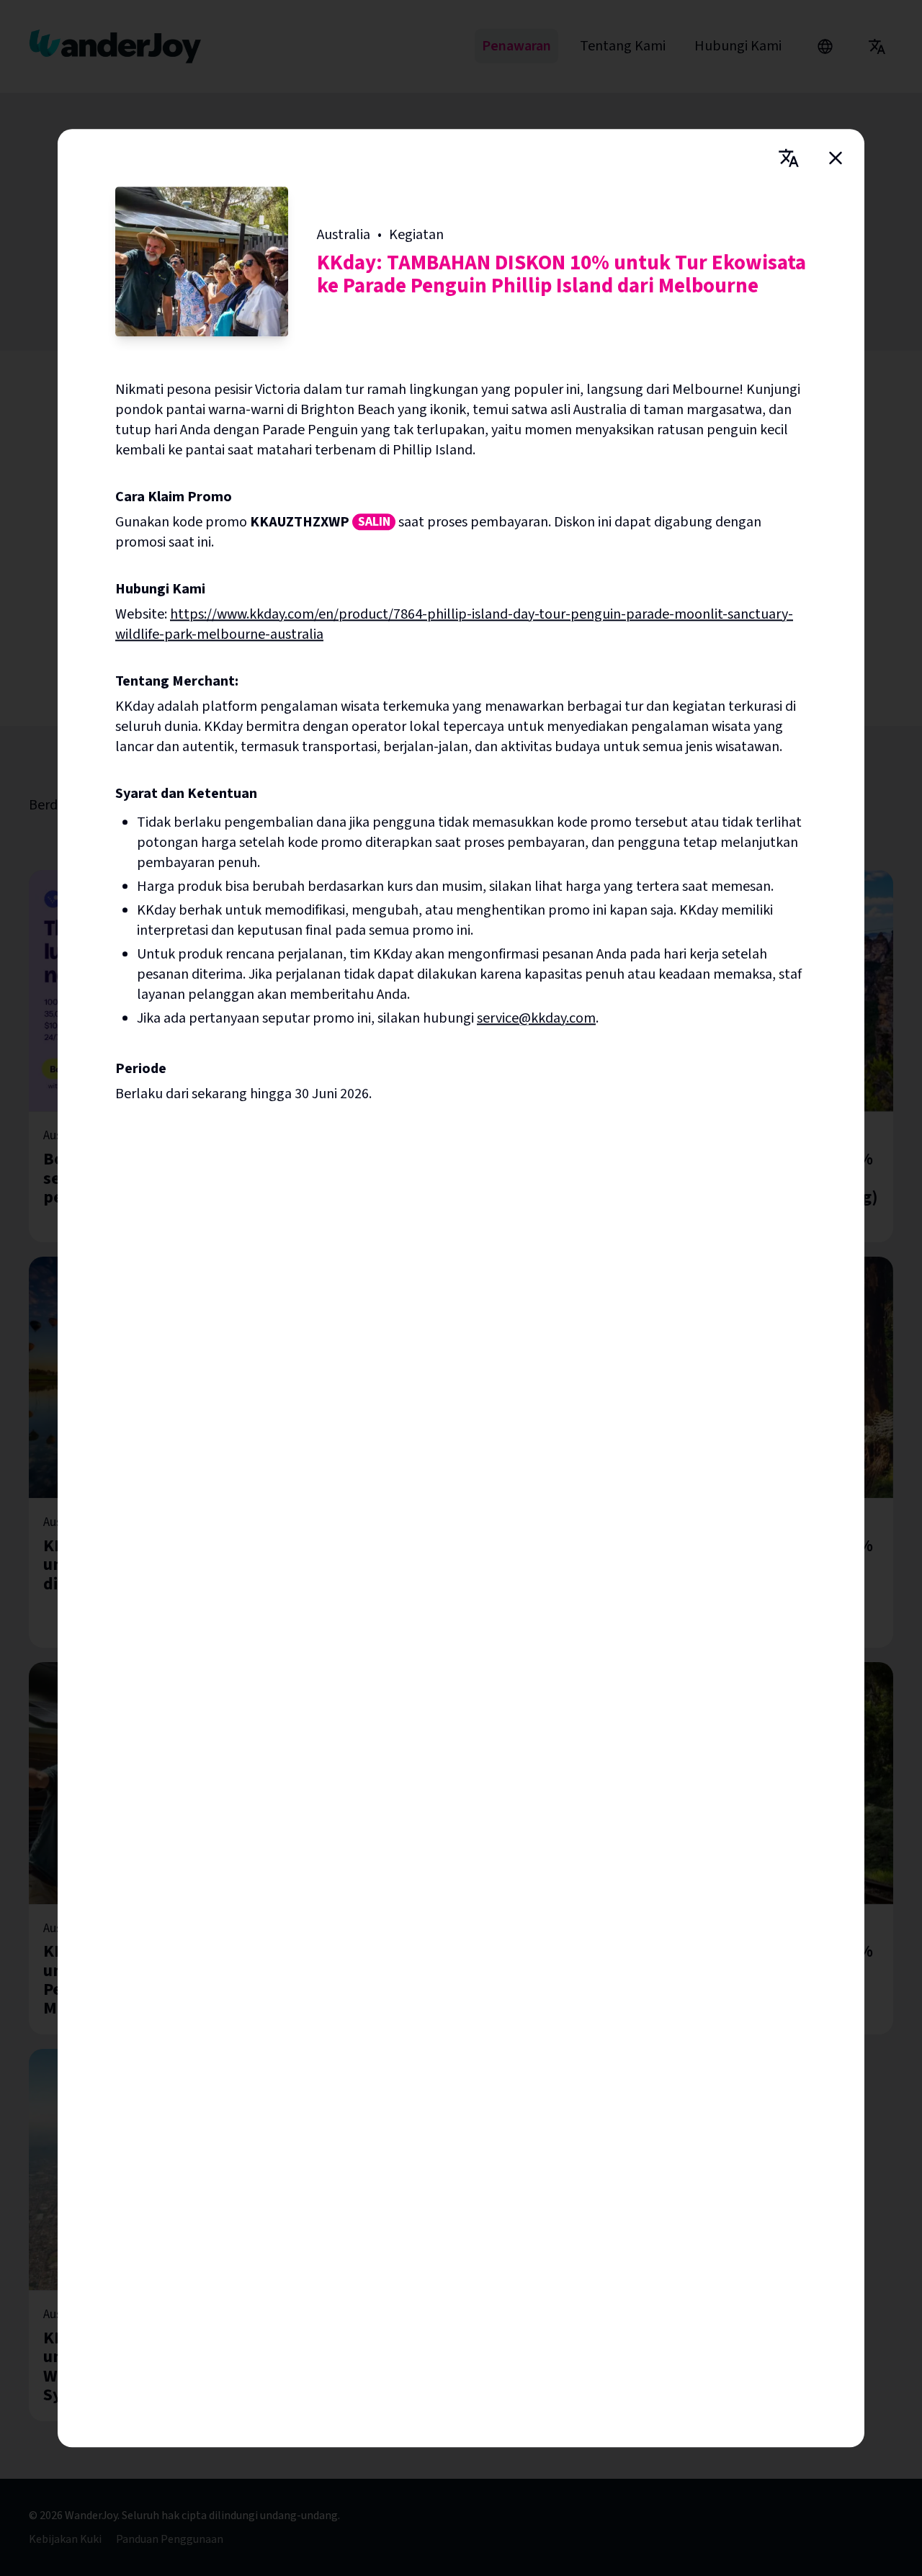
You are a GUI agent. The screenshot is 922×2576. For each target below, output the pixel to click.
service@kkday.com (536, 1018)
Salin (374, 522)
